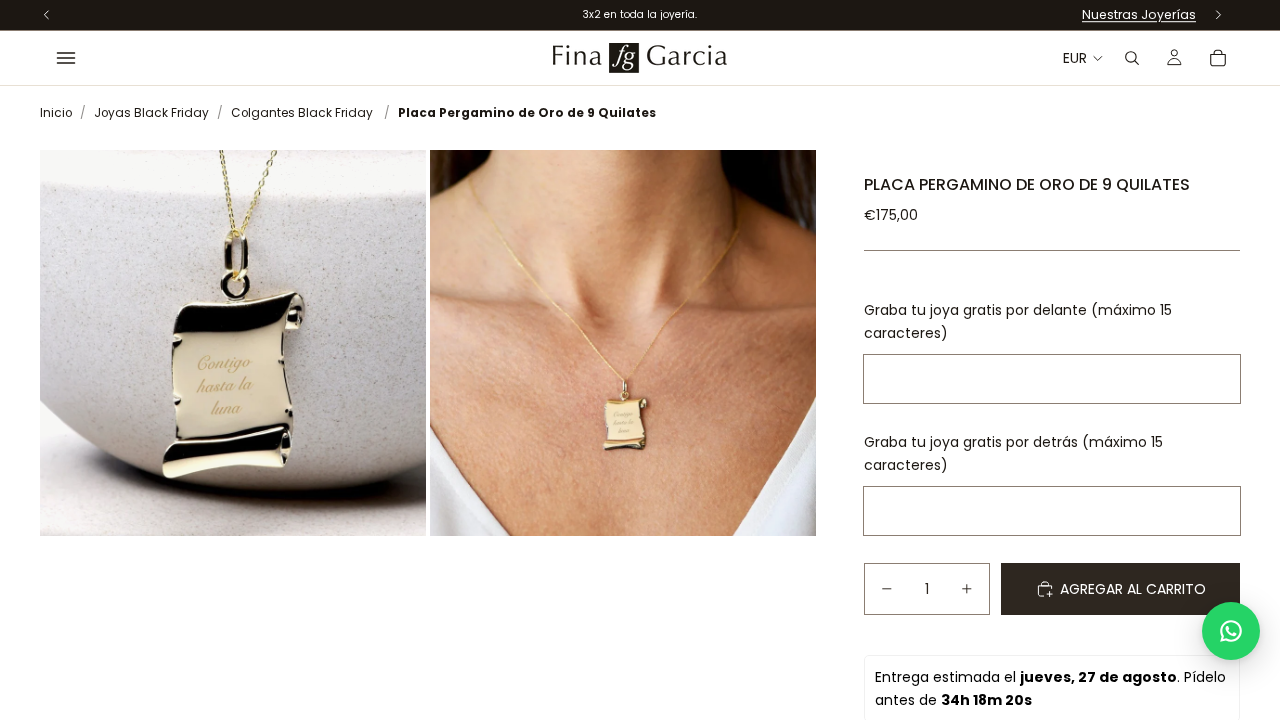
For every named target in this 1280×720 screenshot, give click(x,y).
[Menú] (66, 58)
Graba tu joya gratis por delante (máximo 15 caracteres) (1018, 321)
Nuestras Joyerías (1139, 14)
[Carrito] (1218, 58)
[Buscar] (1132, 58)
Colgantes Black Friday (302, 113)
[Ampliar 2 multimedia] (623, 343)
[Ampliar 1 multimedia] (233, 343)
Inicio (56, 113)
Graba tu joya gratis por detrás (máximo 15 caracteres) (1013, 453)
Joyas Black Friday (151, 113)
